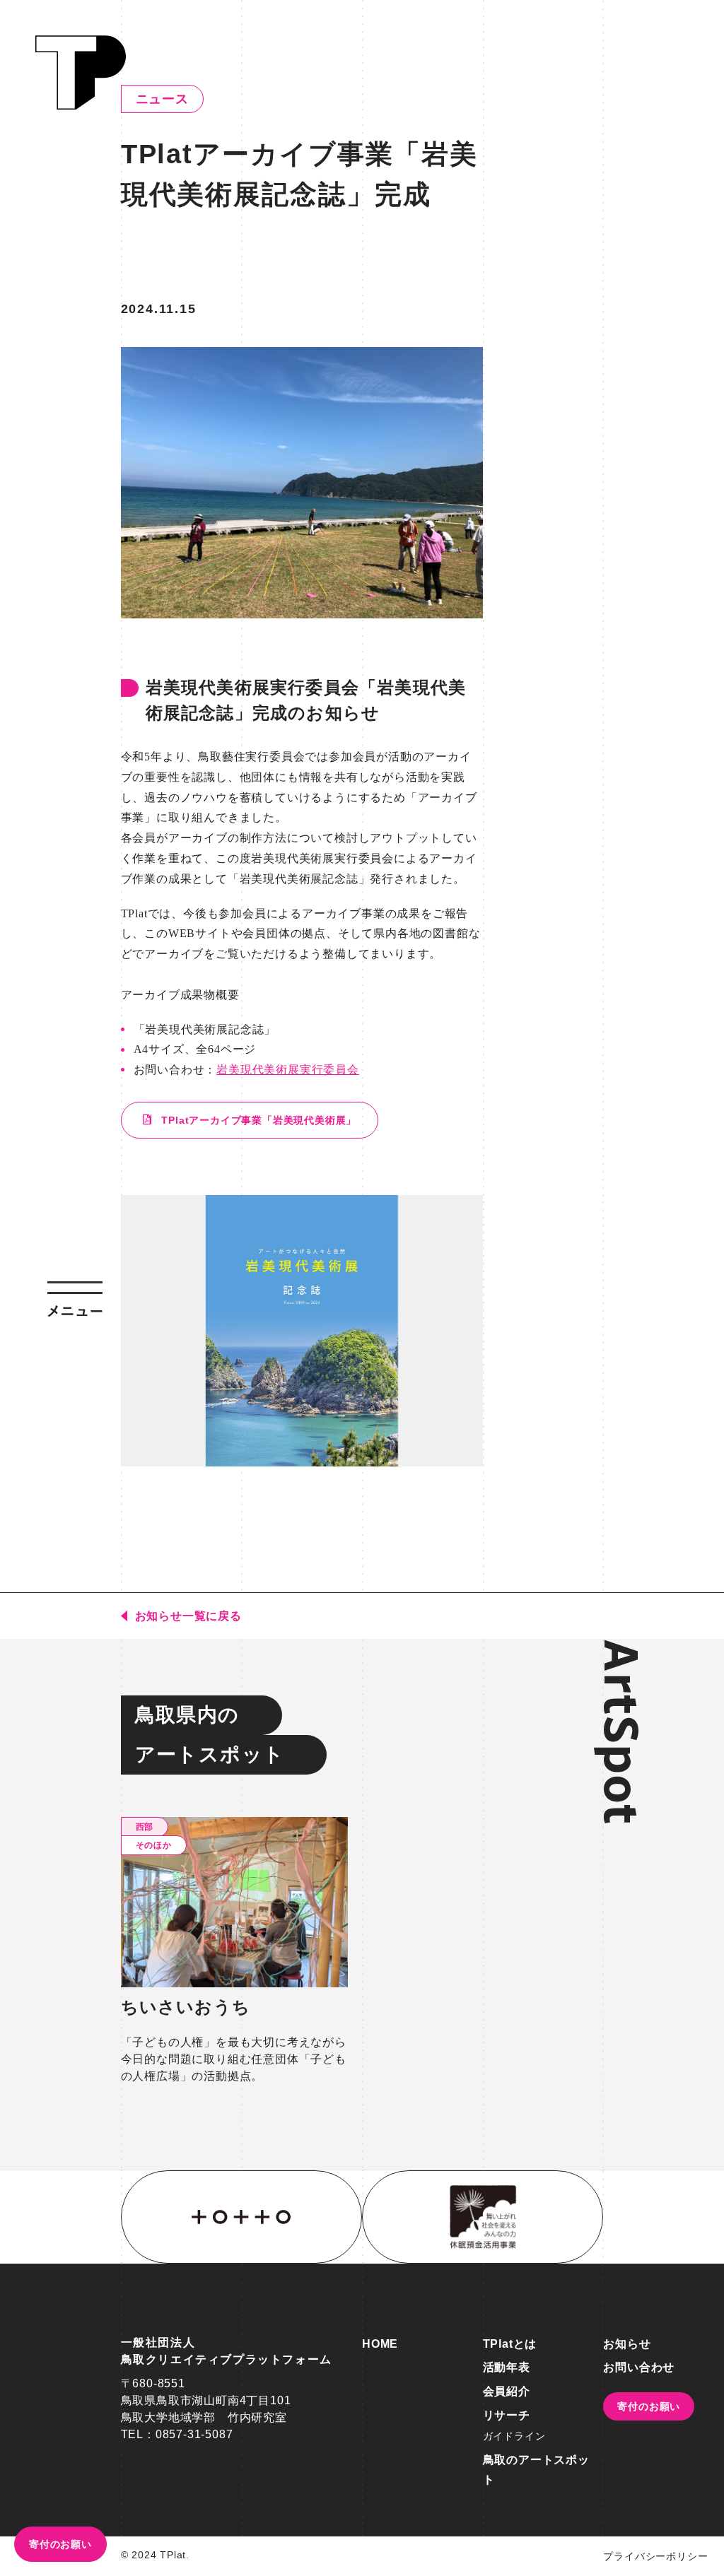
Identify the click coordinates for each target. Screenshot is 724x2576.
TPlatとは (510, 2344)
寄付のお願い (60, 2544)
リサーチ (507, 2415)
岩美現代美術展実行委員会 (288, 1070)
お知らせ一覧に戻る (188, 1616)
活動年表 (507, 2367)
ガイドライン (514, 2436)
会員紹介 (507, 2391)
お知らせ (627, 2344)
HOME (380, 2344)
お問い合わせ (639, 2367)
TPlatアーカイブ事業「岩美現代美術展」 (258, 1120)
